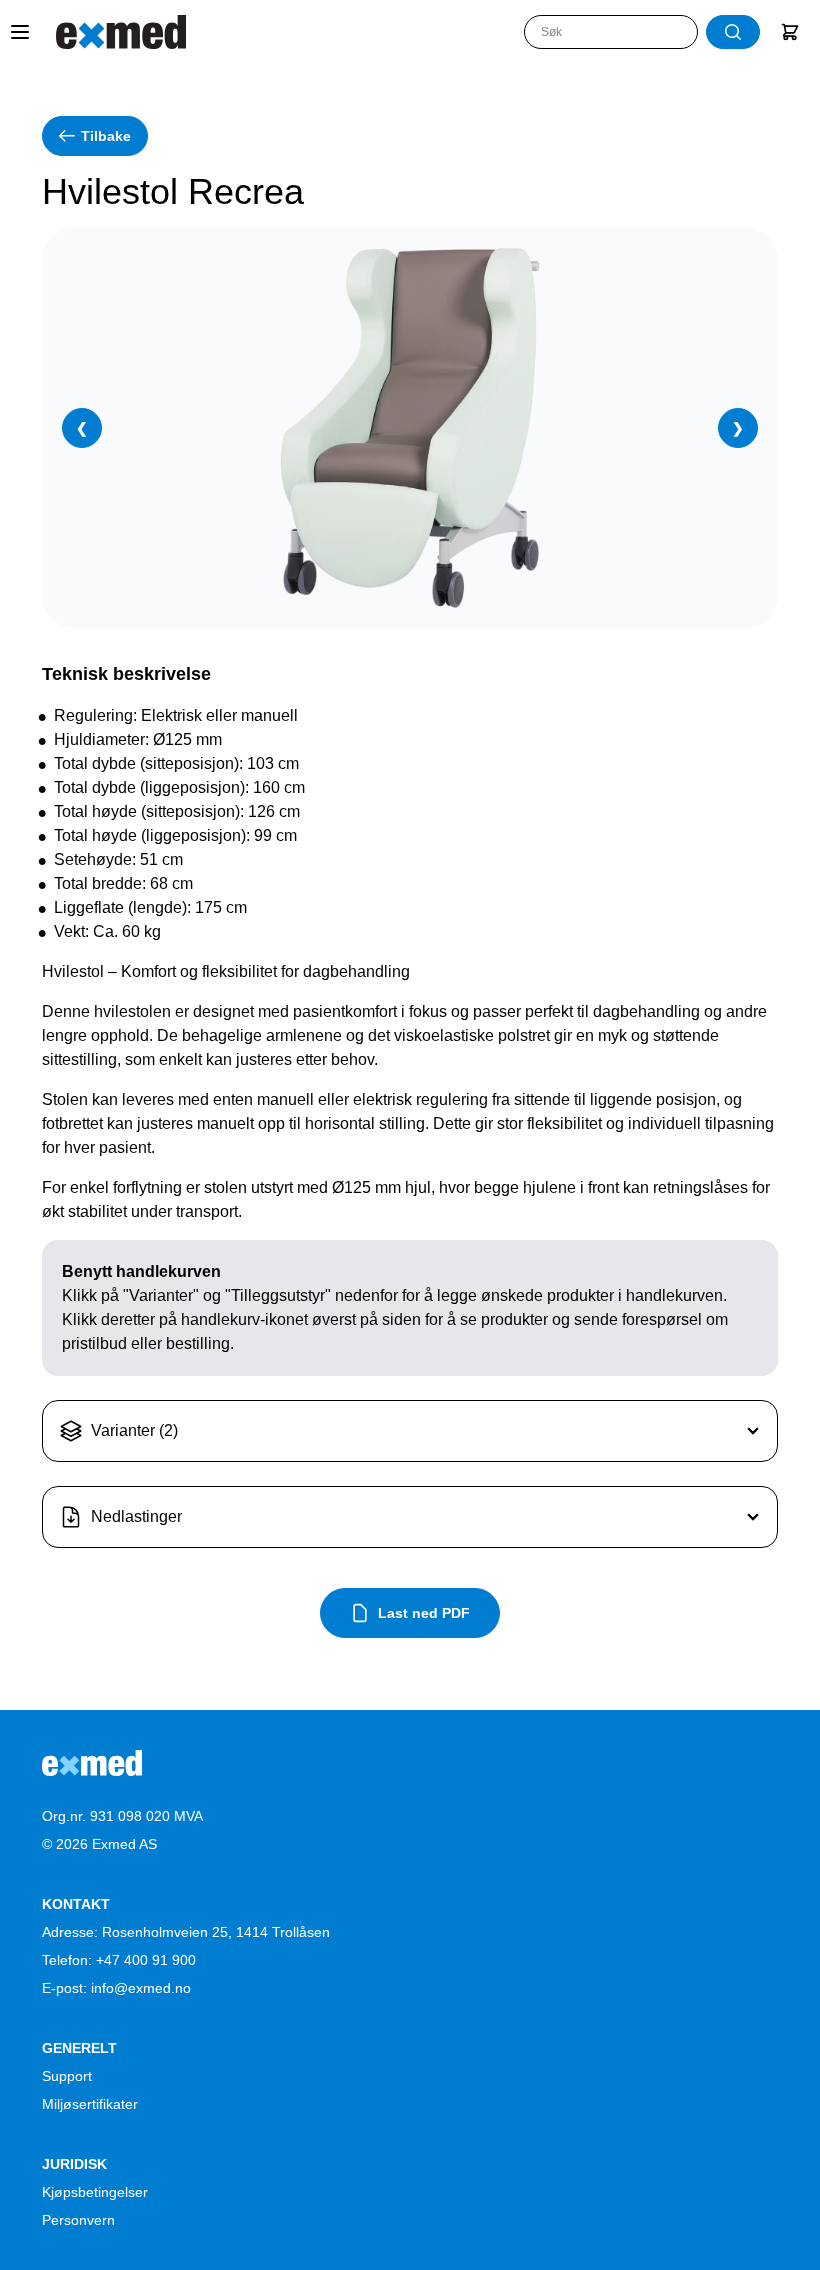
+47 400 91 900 (146, 1960)
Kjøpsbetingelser (95, 2192)
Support (67, 2076)
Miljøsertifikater (90, 2104)
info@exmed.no (141, 1988)
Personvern (78, 2220)
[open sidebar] (20, 32)
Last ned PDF (424, 1613)
